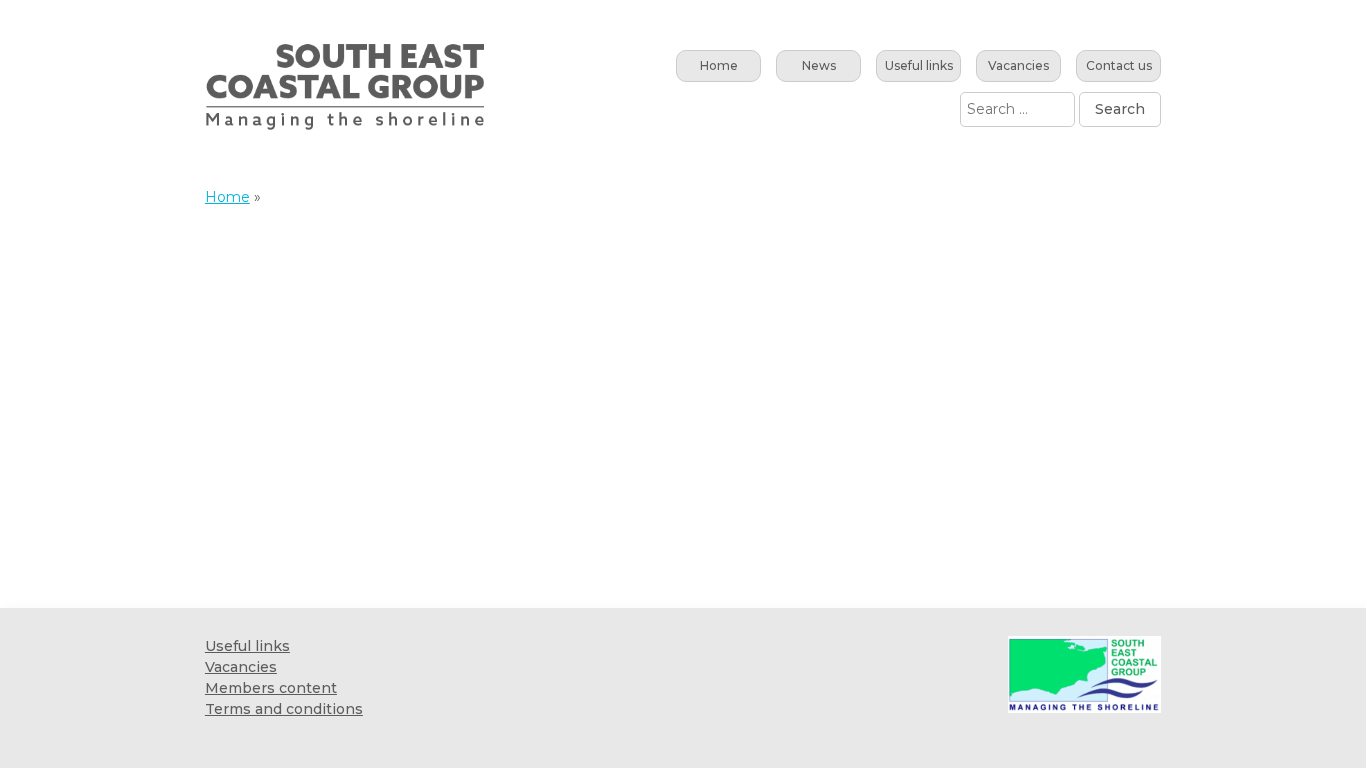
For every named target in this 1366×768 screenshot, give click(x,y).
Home (719, 65)
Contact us (1119, 65)
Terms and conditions (284, 709)
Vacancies (1018, 65)
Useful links (919, 65)
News (819, 65)
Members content (271, 688)
